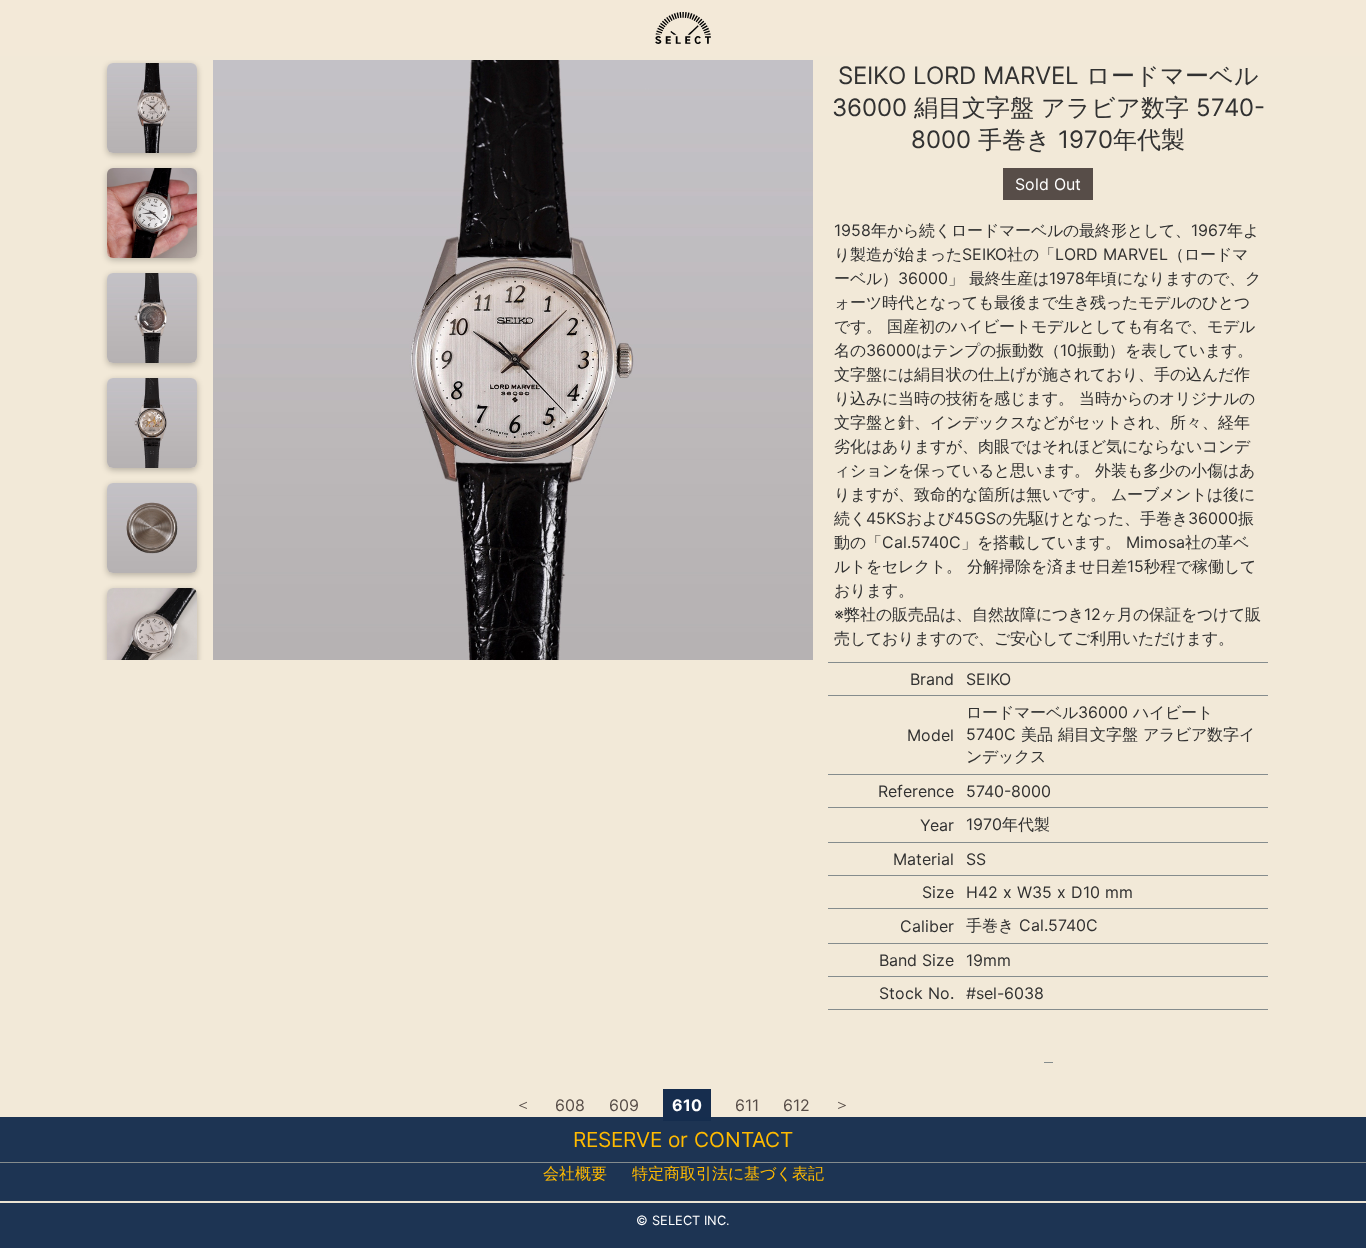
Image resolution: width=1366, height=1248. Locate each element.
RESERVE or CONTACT (683, 1139)
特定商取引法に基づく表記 (728, 1173)
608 (570, 1105)
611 (747, 1105)
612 (796, 1105)
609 (624, 1105)
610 (687, 1105)
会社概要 (575, 1173)
